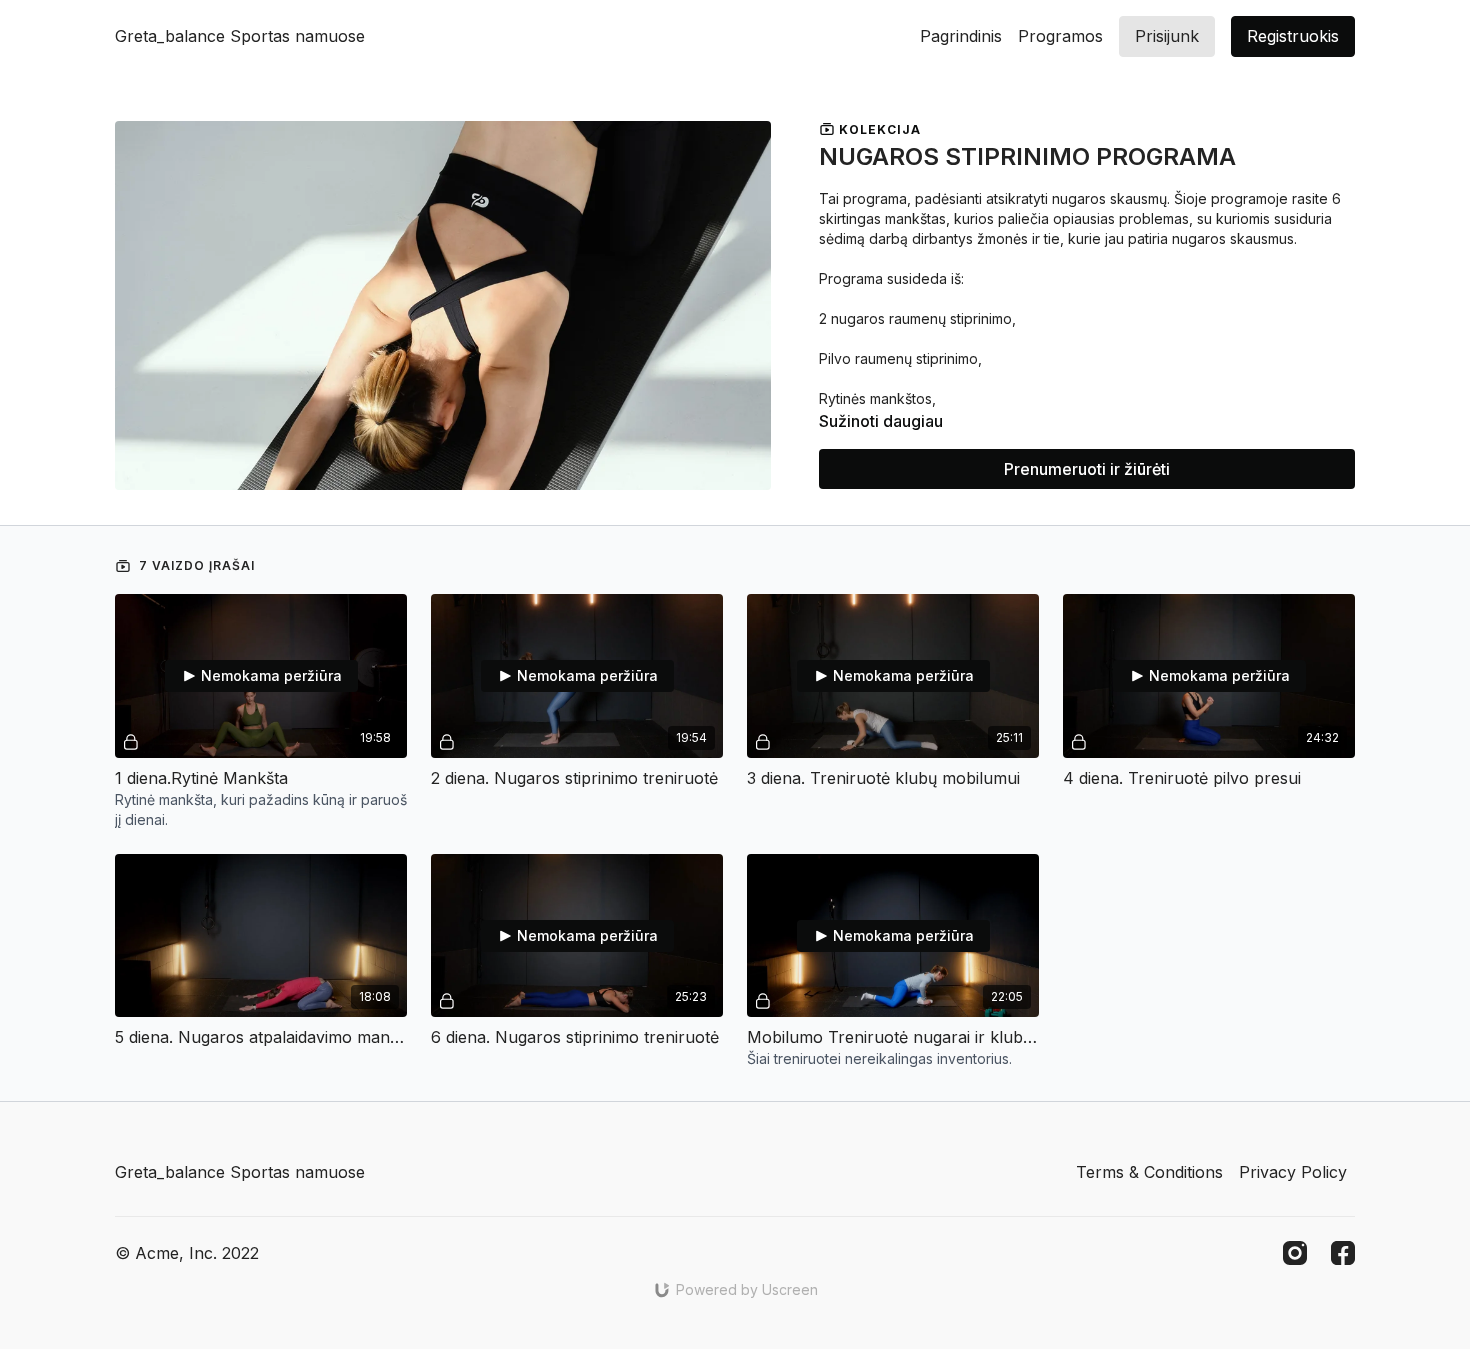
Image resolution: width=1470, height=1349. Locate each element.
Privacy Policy (1293, 1172)
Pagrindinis (961, 36)
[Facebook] (1343, 1253)
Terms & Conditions (1149, 1172)
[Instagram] (1295, 1253)
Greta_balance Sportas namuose (240, 36)
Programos (1060, 36)
